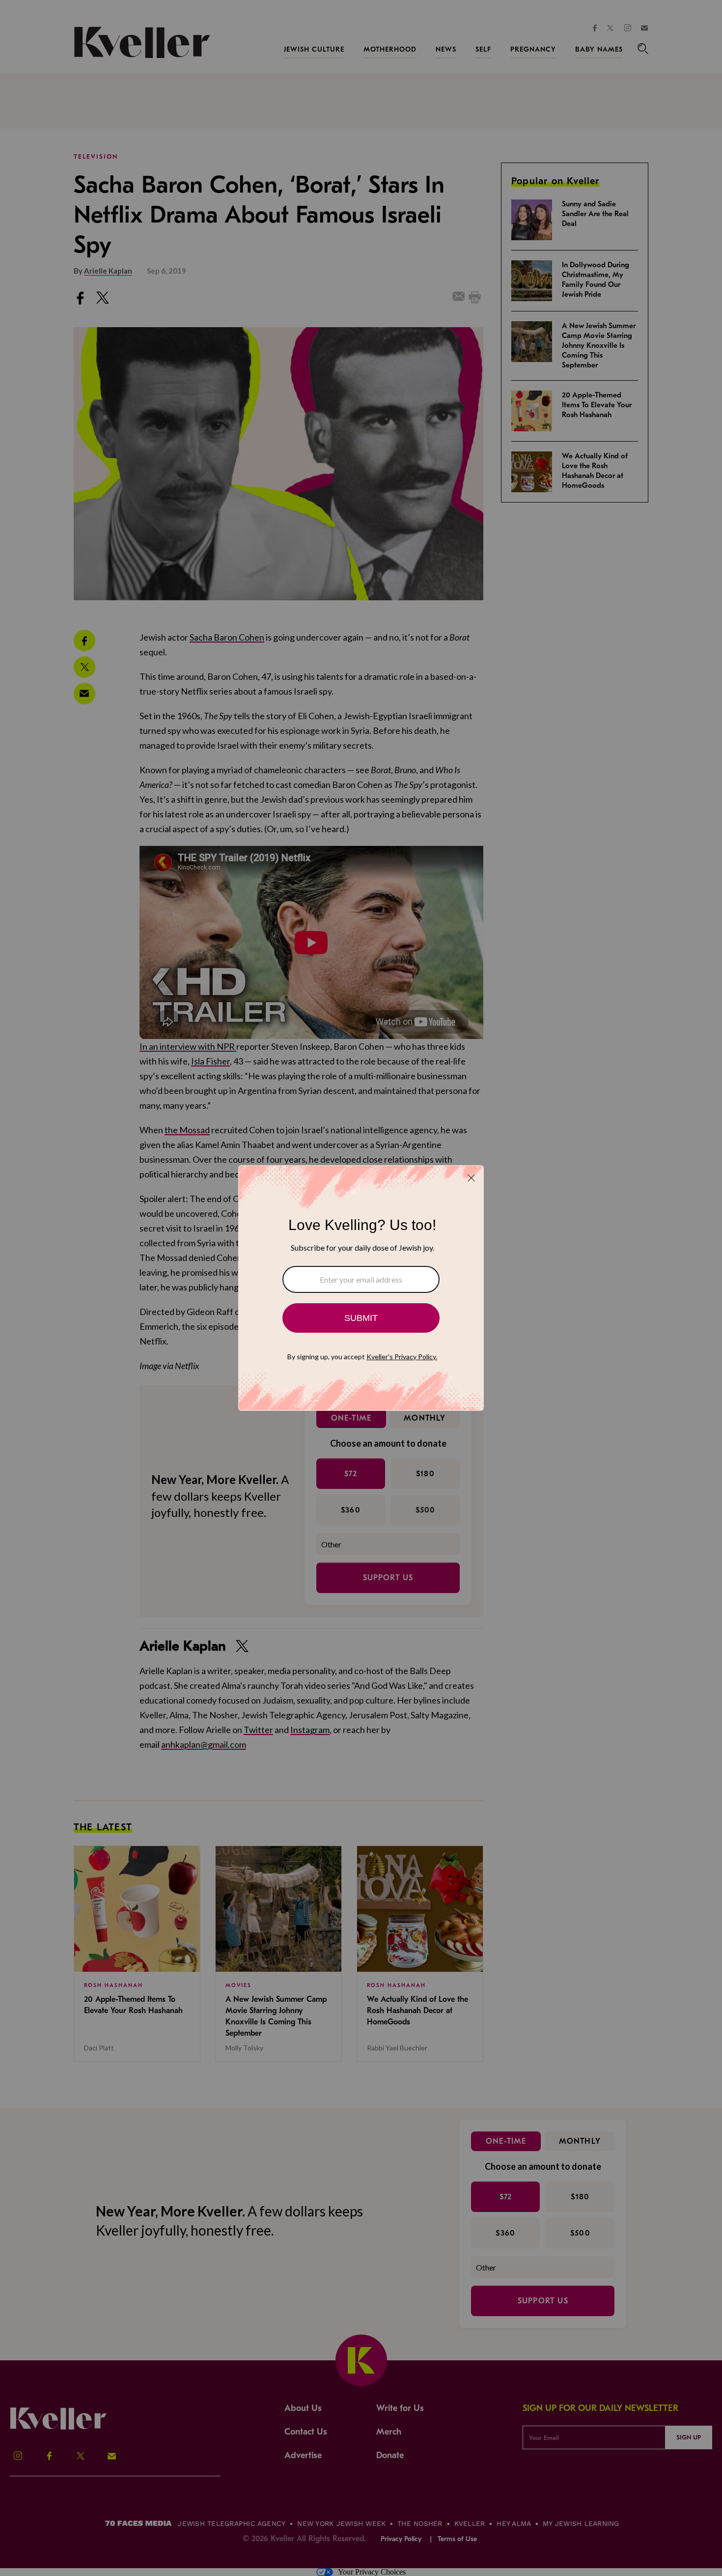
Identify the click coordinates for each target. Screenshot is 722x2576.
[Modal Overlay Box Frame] (361, 1288)
